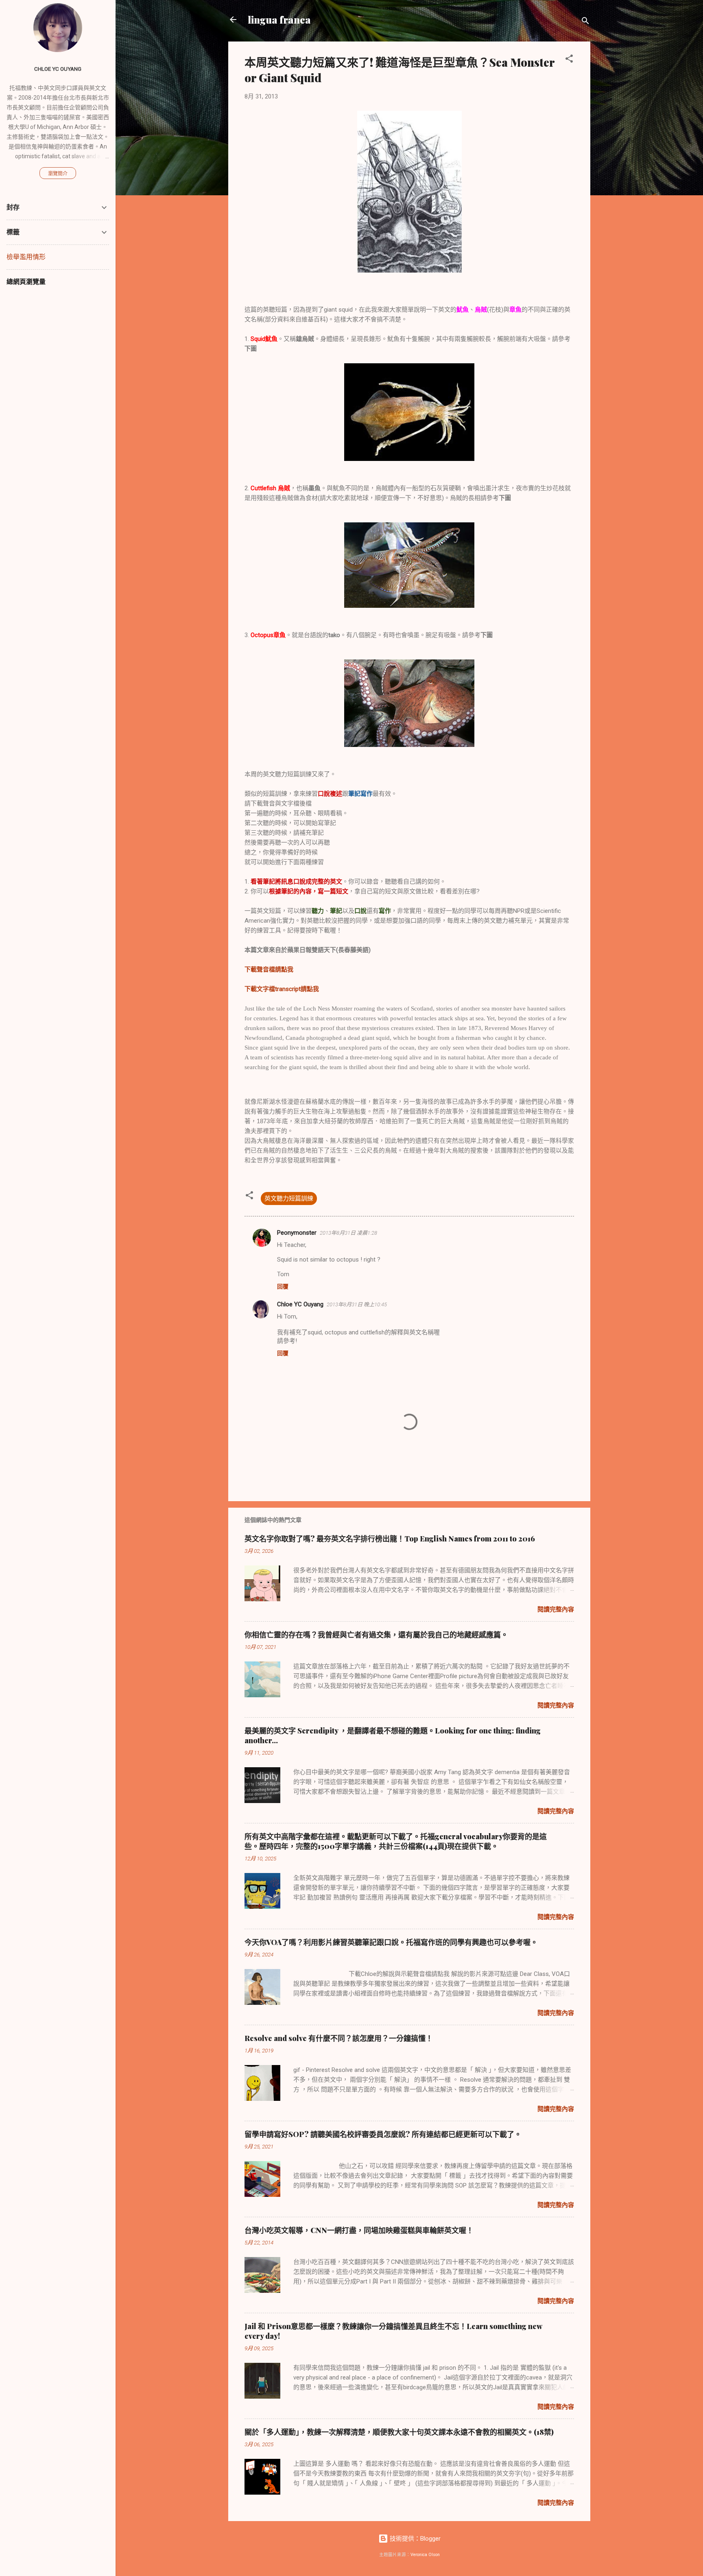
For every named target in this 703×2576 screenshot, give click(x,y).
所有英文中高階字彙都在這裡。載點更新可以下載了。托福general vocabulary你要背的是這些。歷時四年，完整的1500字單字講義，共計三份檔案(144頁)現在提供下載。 (396, 1841)
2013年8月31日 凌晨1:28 (348, 1233)
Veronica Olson (425, 2555)
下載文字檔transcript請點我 (282, 989)
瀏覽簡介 (58, 174)
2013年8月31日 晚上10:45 (357, 1304)
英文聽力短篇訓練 (289, 1198)
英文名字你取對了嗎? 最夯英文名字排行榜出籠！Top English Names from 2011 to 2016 (390, 1539)
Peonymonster (297, 1233)
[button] (569, 60)
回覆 (283, 1286)
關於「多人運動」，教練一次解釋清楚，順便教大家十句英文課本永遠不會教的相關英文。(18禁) (399, 2432)
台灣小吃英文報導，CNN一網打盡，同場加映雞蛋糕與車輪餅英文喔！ (359, 2230)
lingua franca (279, 20)
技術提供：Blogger (414, 2539)
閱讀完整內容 (556, 1609)
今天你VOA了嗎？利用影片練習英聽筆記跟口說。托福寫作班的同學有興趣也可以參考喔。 (391, 1942)
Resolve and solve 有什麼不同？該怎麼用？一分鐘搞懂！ (339, 2038)
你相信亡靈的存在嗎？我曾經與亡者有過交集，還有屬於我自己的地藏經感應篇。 (376, 1635)
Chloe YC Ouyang (300, 1304)
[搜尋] (585, 22)
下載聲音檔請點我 (269, 969)
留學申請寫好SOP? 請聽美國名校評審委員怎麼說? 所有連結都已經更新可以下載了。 (383, 2134)
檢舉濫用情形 (26, 257)
